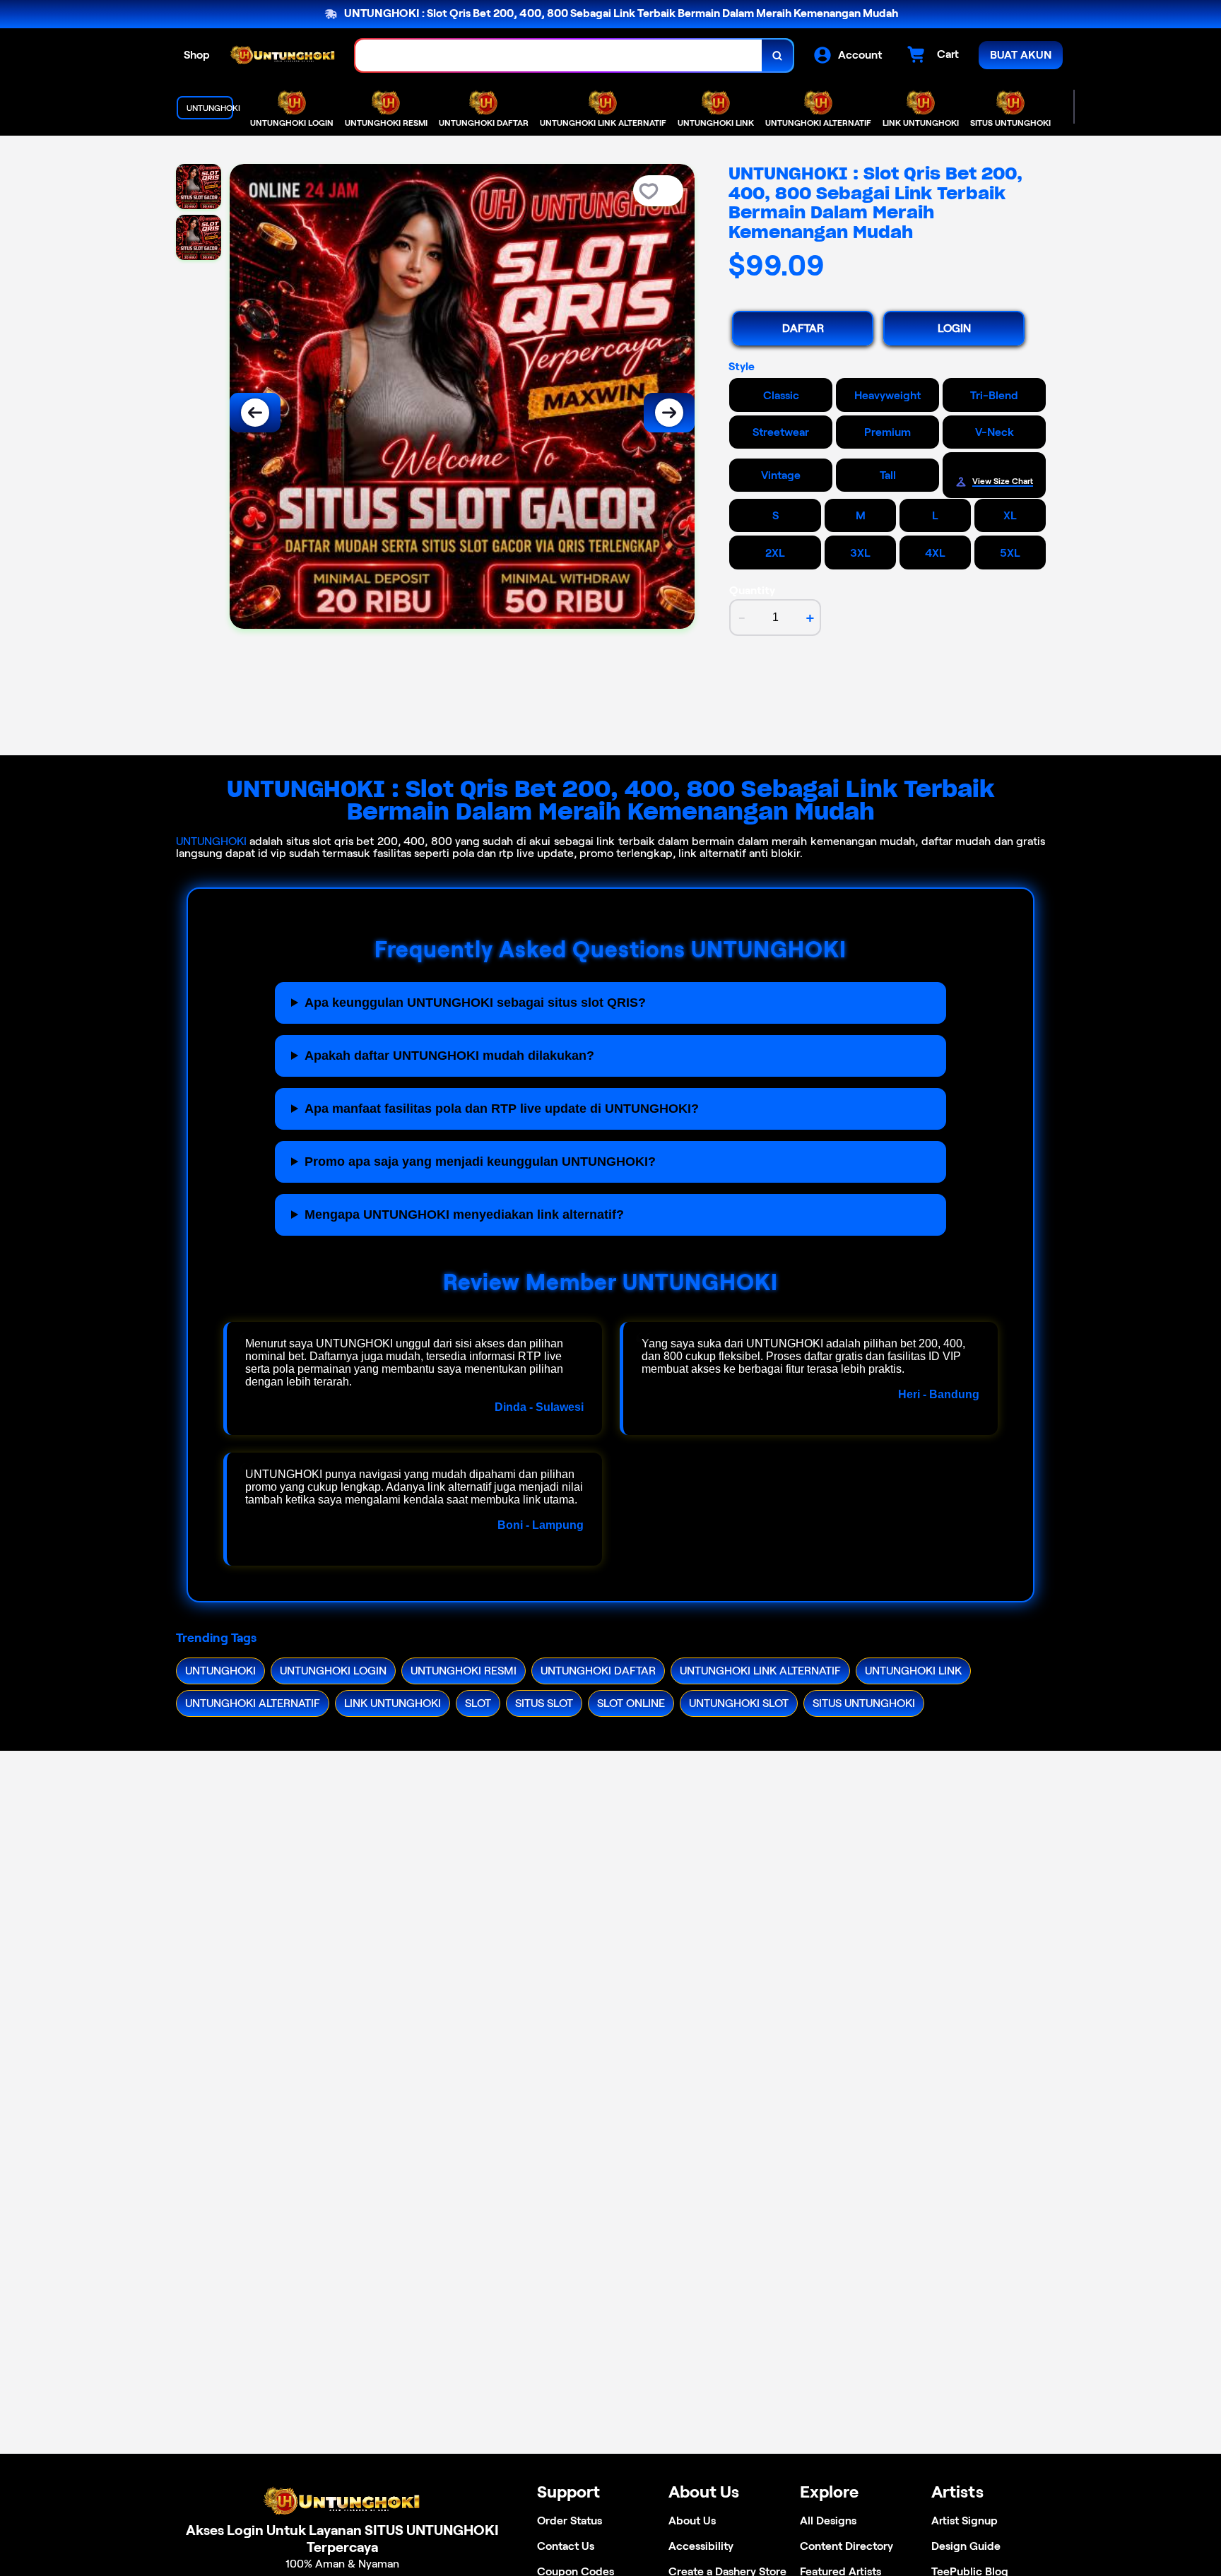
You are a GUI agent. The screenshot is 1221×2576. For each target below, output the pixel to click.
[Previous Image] (255, 413)
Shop (197, 55)
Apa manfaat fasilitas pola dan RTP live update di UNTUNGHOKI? (502, 1109)
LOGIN (954, 328)
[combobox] (559, 55)
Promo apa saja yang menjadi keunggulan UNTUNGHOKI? (480, 1162)
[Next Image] (669, 413)
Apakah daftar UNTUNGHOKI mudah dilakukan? (449, 1056)
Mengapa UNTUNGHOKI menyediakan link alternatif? (464, 1215)
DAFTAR (803, 328)
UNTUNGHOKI (211, 841)
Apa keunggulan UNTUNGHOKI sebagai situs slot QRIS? (475, 1003)
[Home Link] (283, 56)
